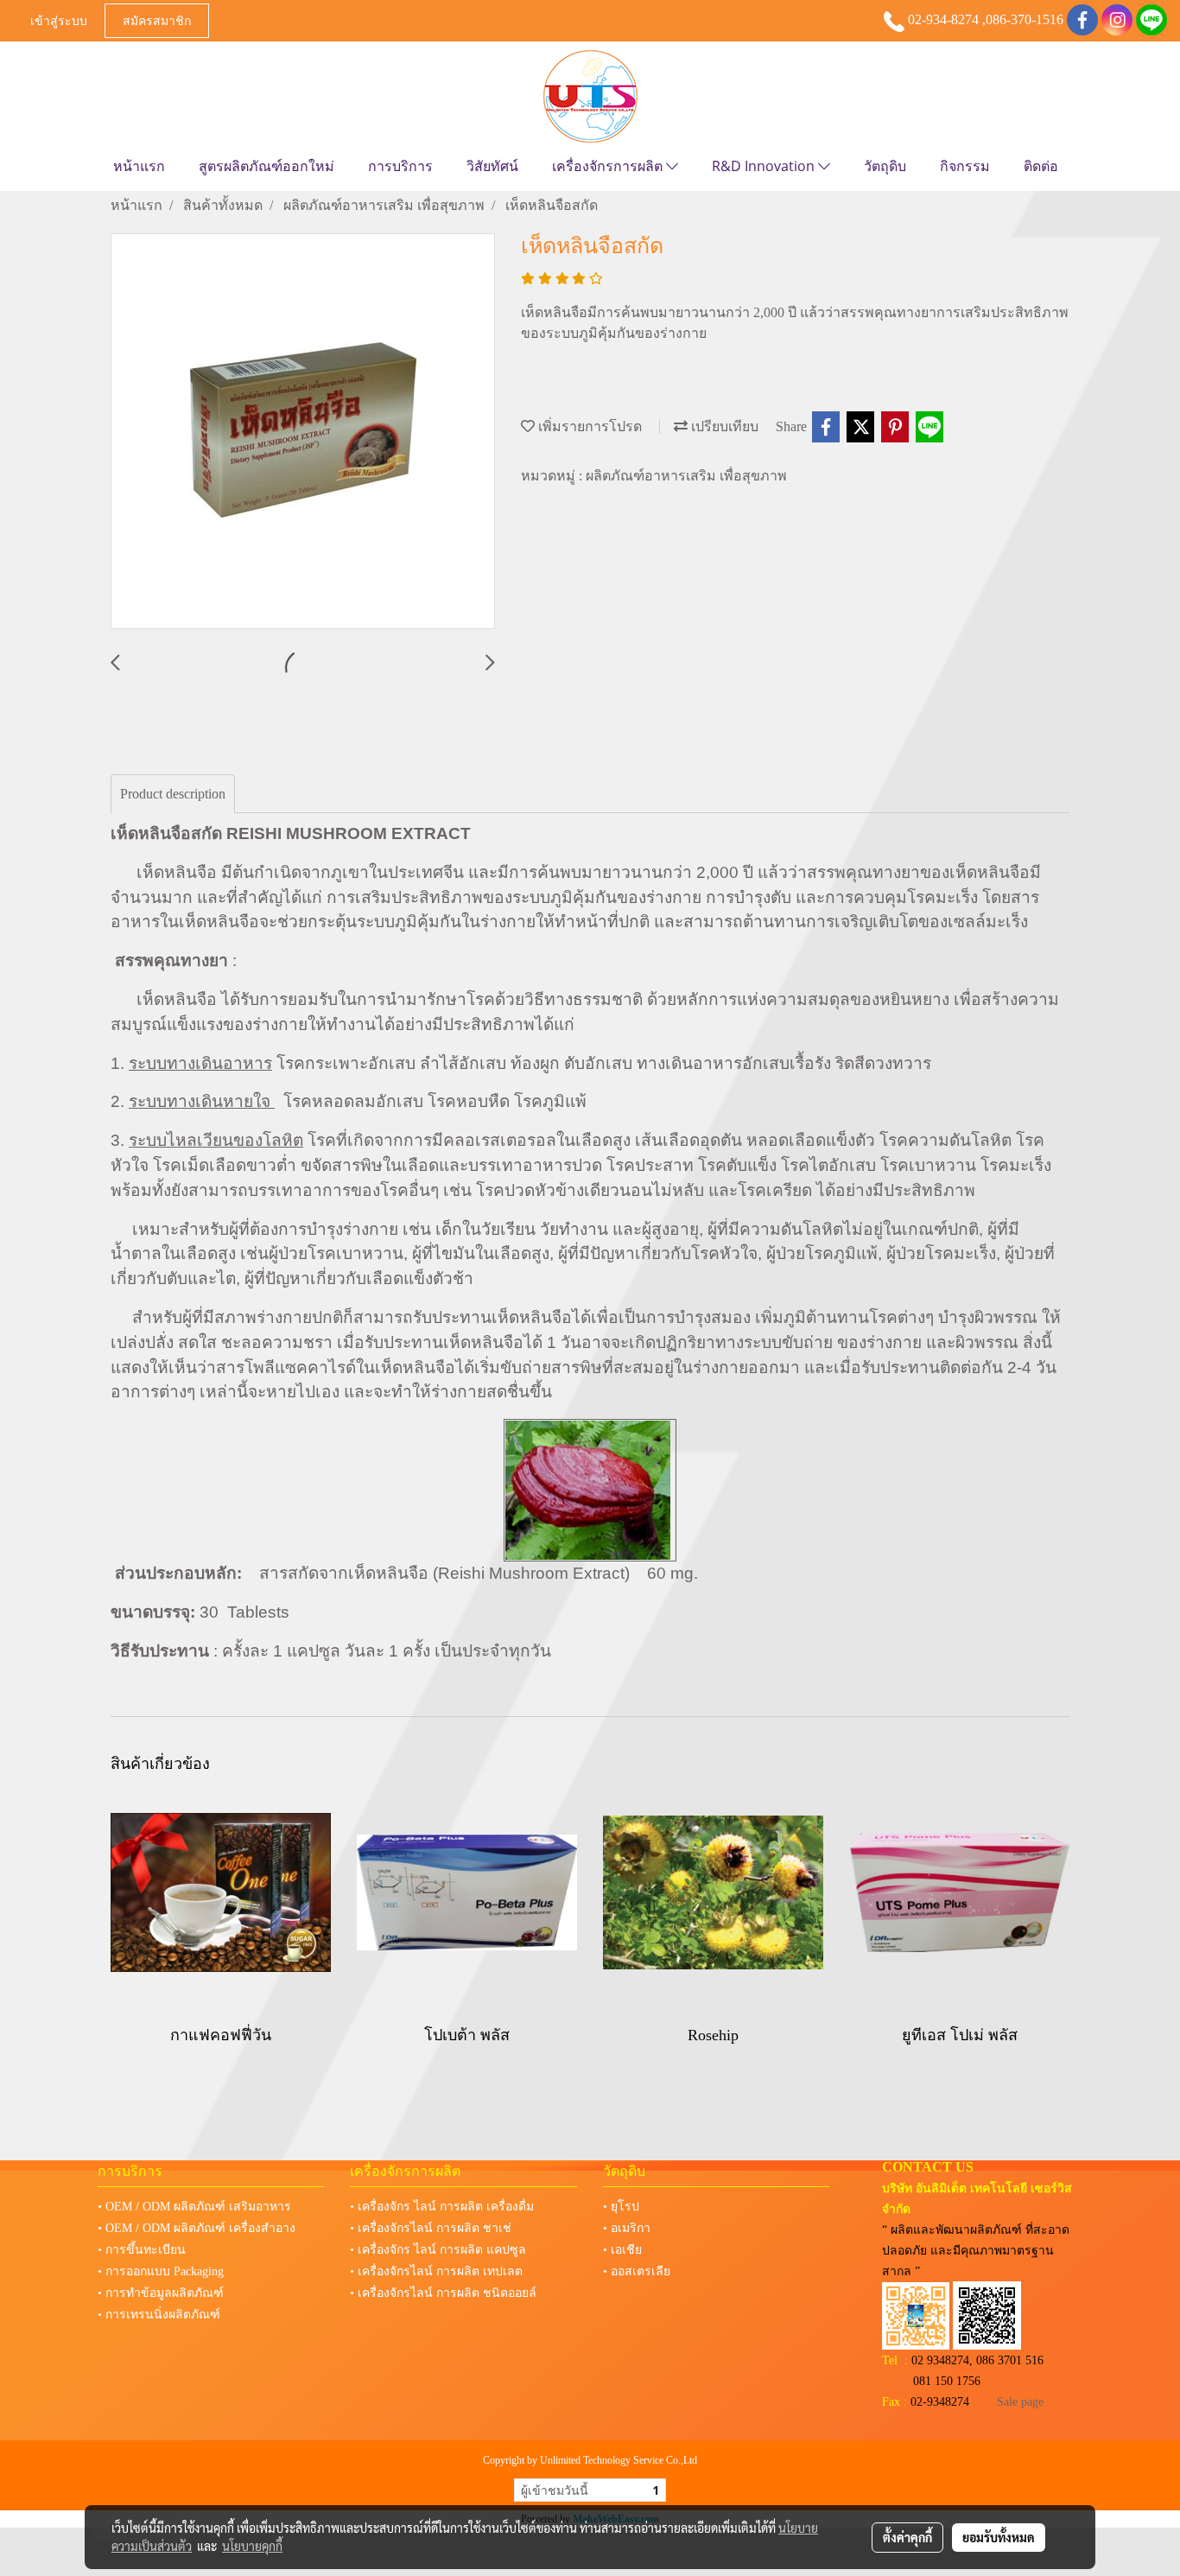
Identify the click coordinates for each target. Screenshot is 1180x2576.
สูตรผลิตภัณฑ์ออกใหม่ (266, 166)
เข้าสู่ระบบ (59, 20)
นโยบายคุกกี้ (252, 2546)
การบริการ (400, 166)
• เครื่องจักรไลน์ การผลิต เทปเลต (436, 2271)
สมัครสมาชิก (157, 20)
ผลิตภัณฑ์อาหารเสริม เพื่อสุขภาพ (686, 476)
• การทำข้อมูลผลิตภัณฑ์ (161, 2293)
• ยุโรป (621, 2207)
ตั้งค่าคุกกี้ (907, 2537)
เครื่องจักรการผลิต (609, 166)
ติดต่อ (1041, 166)
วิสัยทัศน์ (492, 166)
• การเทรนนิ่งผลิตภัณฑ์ (159, 2315)
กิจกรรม (965, 166)
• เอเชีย (622, 2250)
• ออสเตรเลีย (637, 2271)
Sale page (1020, 2402)
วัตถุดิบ (885, 166)
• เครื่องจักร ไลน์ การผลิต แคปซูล (438, 2250)
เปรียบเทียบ (723, 426)
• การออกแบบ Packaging (161, 2271)
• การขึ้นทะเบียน (142, 2250)
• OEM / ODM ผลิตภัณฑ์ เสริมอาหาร (194, 2207)
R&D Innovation (765, 166)
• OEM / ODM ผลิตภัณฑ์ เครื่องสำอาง (197, 2228)
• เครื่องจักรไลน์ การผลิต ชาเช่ (431, 2228)
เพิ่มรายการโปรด (588, 426)
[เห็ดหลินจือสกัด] (303, 432)
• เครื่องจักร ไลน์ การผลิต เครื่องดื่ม (442, 2207)
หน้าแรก (139, 166)
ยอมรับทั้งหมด (999, 2537)
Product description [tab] (173, 794)
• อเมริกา (627, 2228)
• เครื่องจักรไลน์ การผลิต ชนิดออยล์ (443, 2293)
